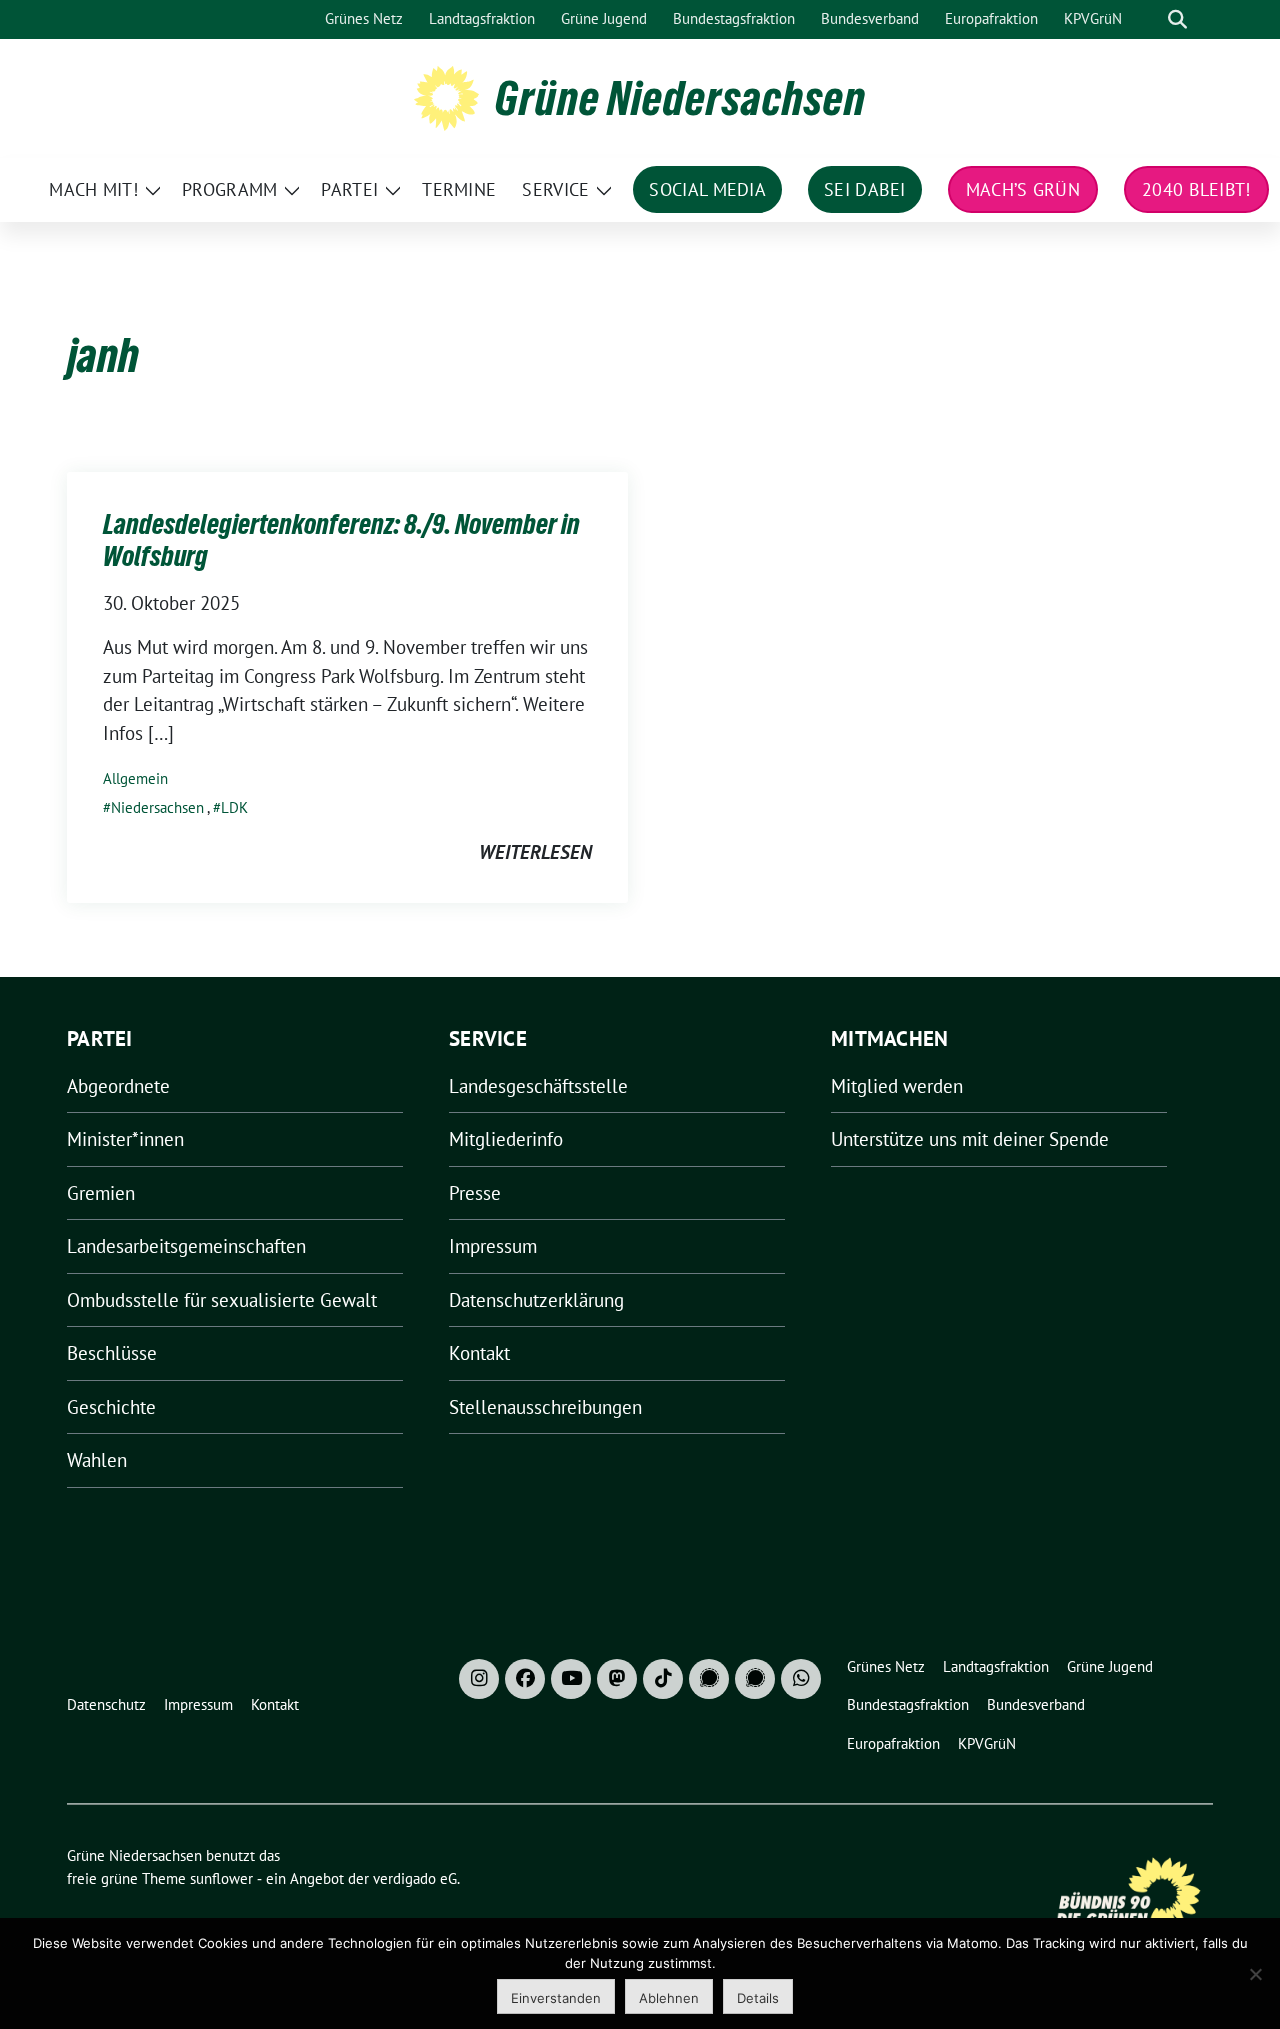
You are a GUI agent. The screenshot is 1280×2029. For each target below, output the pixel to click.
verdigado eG (415, 1878)
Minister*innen (125, 1139)
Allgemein (135, 778)
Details (758, 1998)
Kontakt (479, 1353)
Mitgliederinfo (506, 1139)
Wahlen (97, 1460)
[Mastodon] (617, 1679)
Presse (475, 1193)
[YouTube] (571, 1679)
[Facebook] (525, 1679)
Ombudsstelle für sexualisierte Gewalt (222, 1300)
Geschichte (111, 1407)
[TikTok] (663, 1679)
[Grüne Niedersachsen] (446, 96)
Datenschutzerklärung (536, 1300)
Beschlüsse (112, 1353)
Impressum (493, 1246)
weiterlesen (535, 852)
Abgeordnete (118, 1086)
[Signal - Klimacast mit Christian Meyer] (709, 1679)
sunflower (221, 1878)
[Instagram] (479, 1679)
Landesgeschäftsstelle (538, 1086)
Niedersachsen (157, 807)
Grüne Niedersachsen (680, 98)
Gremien (101, 1193)
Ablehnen (669, 1998)
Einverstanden (556, 1998)
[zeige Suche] (1177, 19)
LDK (234, 807)
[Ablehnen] (1255, 1974)
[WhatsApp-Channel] (801, 1679)
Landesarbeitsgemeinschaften (186, 1246)
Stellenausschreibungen (545, 1407)
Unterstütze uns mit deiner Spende (970, 1139)
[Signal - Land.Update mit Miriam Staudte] (755, 1679)
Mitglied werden (897, 1086)
